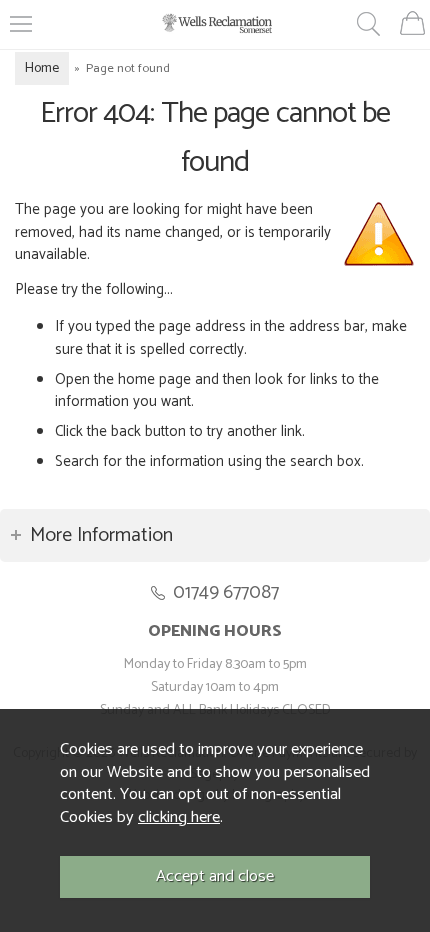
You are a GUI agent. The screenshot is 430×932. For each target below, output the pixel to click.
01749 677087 (226, 592)
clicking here (179, 817)
